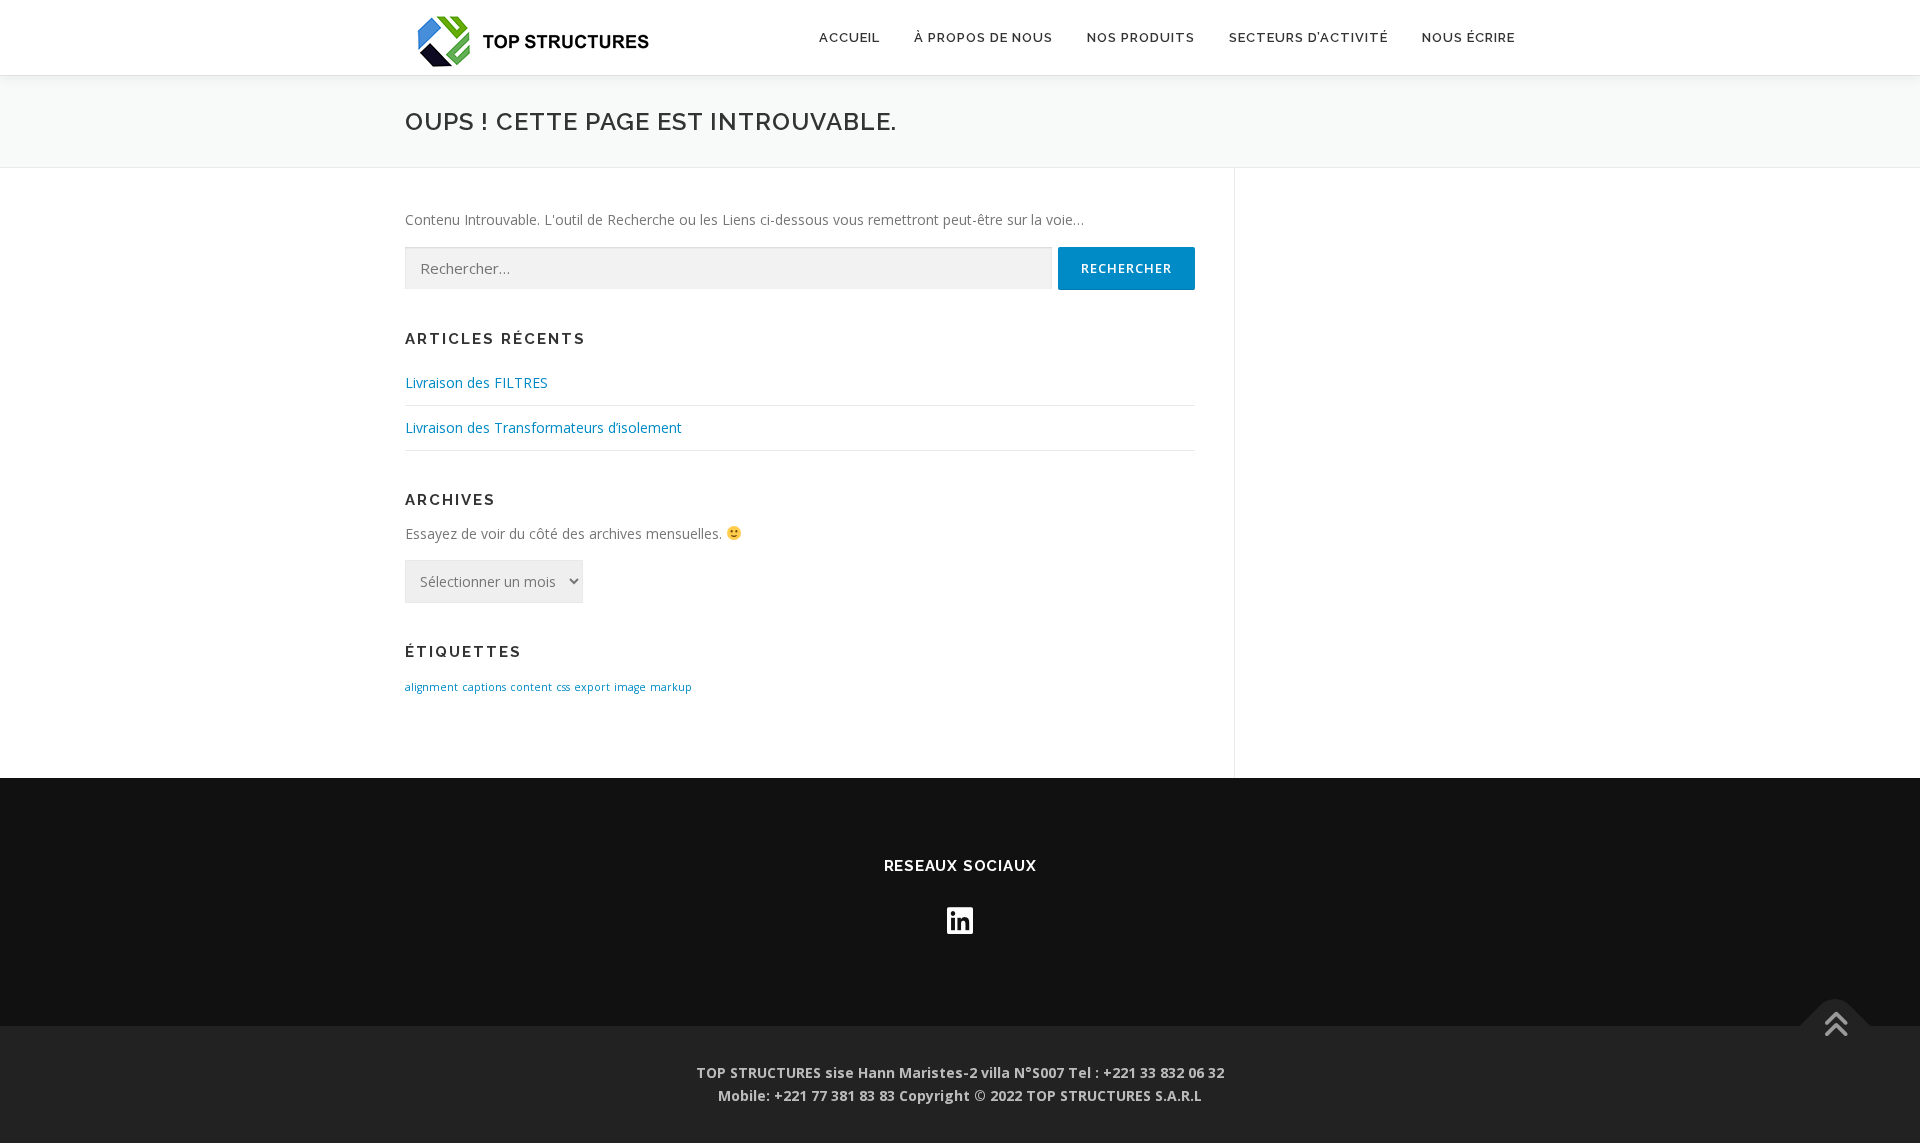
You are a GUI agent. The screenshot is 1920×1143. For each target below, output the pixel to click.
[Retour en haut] (1835, 1025)
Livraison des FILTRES (476, 382)
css (563, 687)
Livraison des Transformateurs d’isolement (543, 427)
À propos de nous (983, 37)
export (592, 687)
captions (484, 687)
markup (671, 687)
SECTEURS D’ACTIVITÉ (1308, 37)
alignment (431, 687)
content (531, 687)
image (630, 687)
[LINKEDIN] (960, 920)
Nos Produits (1141, 37)
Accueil (849, 37)
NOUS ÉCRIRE (1468, 37)
